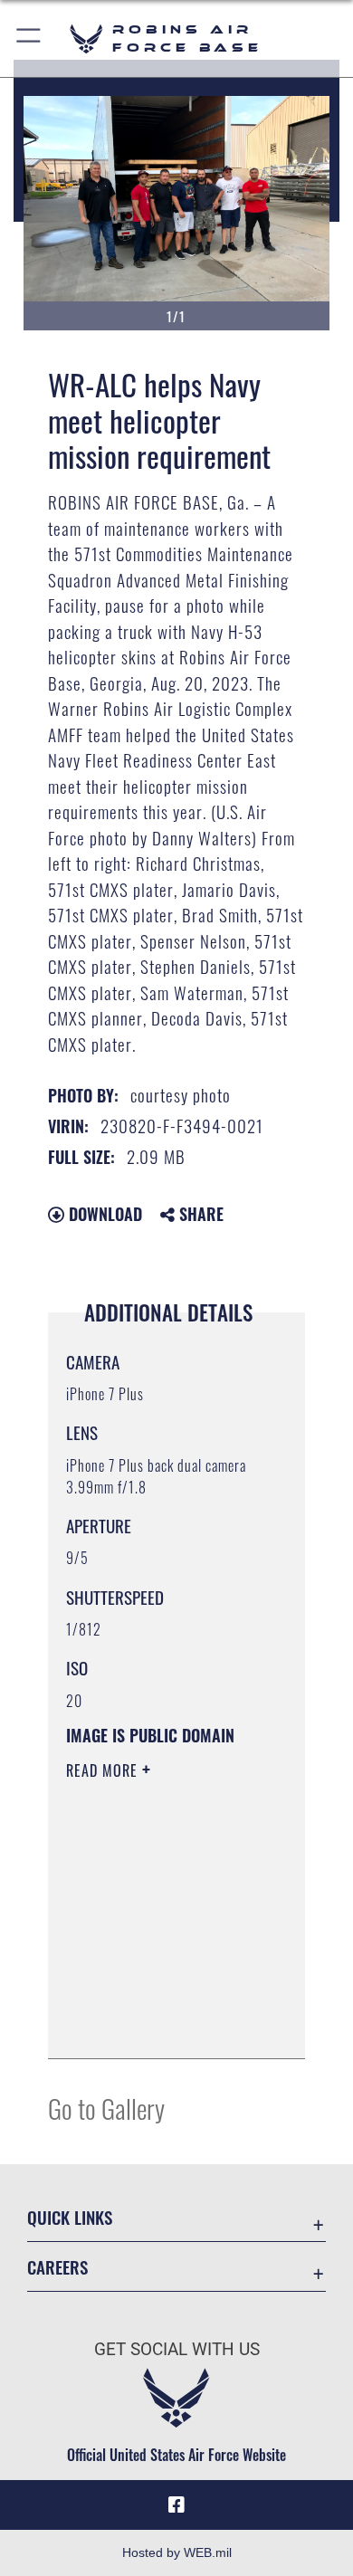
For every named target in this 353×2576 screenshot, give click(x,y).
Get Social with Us (177, 2349)
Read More (104, 1770)
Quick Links (70, 2217)
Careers (57, 2267)
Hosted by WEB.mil (177, 2552)
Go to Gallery (106, 2108)
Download (103, 1214)
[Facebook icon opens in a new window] (176, 2505)
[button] (29, 38)
